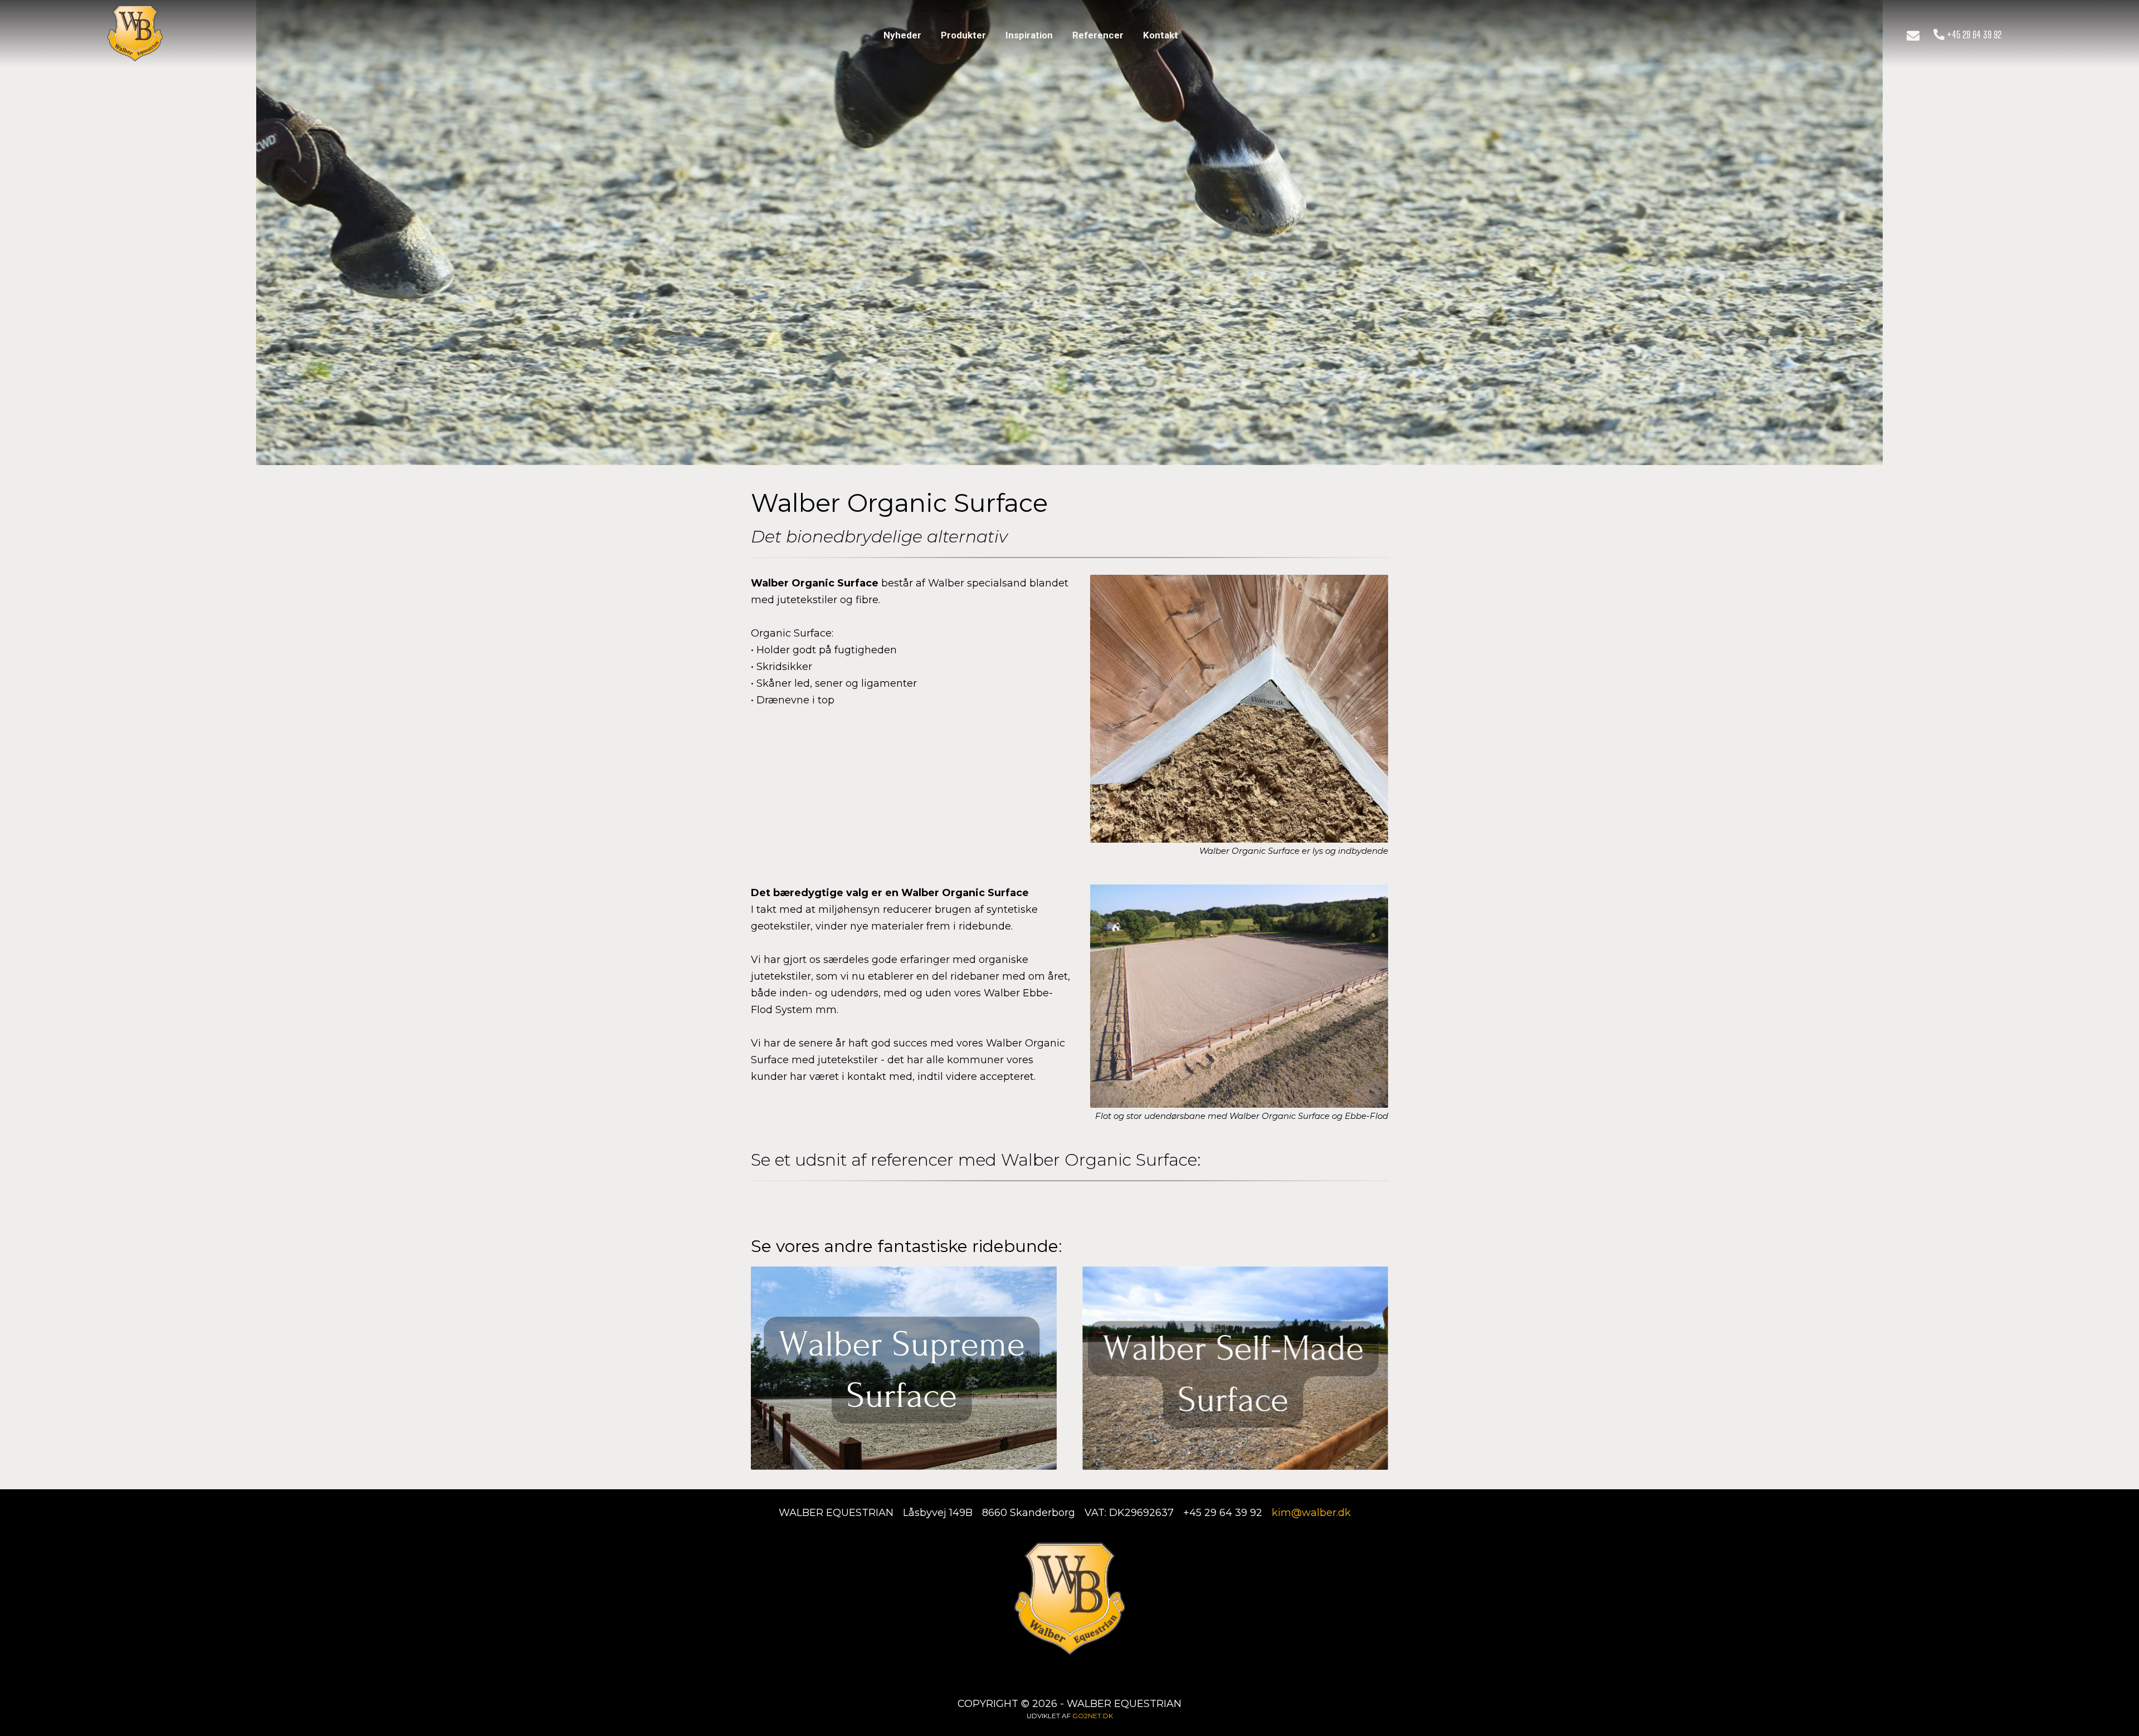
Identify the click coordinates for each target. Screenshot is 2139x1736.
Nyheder (902, 35)
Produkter (963, 35)
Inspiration (1029, 35)
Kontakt (1161, 35)
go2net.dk (1093, 1716)
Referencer (1098, 35)
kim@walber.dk (1311, 1513)
